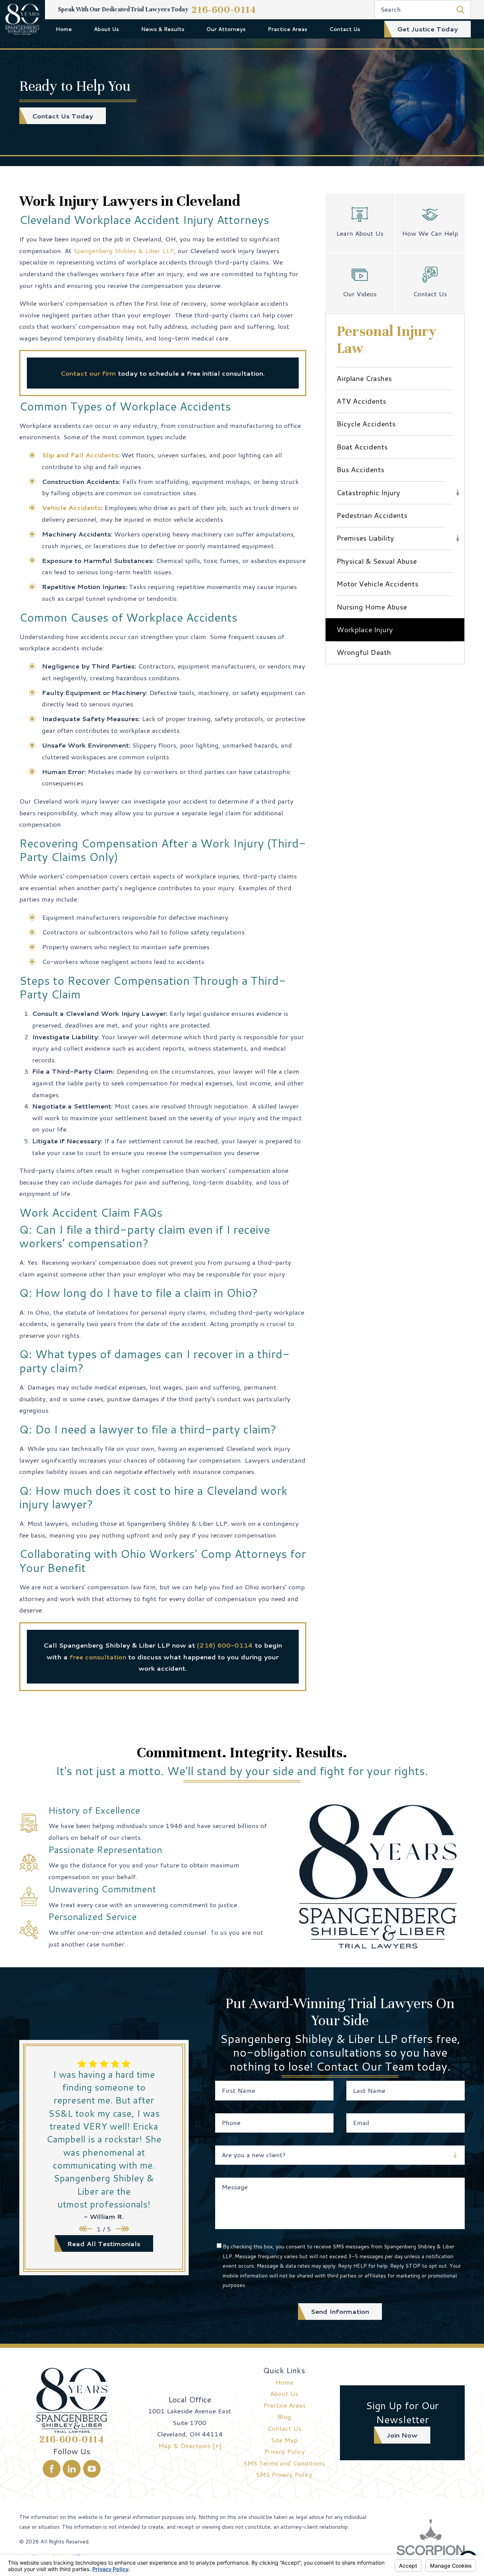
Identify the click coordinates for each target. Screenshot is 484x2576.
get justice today (427, 29)
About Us (106, 29)
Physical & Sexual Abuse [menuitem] (377, 561)
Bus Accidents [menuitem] (360, 469)
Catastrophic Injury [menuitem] (368, 492)
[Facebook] (52, 2469)
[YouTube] (92, 2469)
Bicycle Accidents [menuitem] (366, 424)
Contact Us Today (63, 116)
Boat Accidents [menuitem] (362, 447)
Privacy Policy (284, 2451)
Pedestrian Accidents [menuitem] (372, 515)
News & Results (163, 29)
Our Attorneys (226, 29)
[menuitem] (64, 29)
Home (64, 29)
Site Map (284, 2440)
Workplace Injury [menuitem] (365, 629)
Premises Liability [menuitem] (365, 538)
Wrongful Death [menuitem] (364, 652)
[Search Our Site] (460, 10)
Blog (284, 2416)
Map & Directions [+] (190, 2445)
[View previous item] (85, 2229)
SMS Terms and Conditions (284, 2463)
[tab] (458, 492)
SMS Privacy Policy (284, 2474)
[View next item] (123, 2229)
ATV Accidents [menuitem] (361, 401)
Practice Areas (288, 29)
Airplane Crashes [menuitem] (364, 378)
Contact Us (345, 29)
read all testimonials (104, 2243)
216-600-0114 (224, 10)
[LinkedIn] (72, 2469)
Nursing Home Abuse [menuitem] (372, 607)
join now (402, 2435)
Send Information (340, 2311)
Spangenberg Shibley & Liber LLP (124, 250)
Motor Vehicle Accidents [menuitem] (377, 584)
